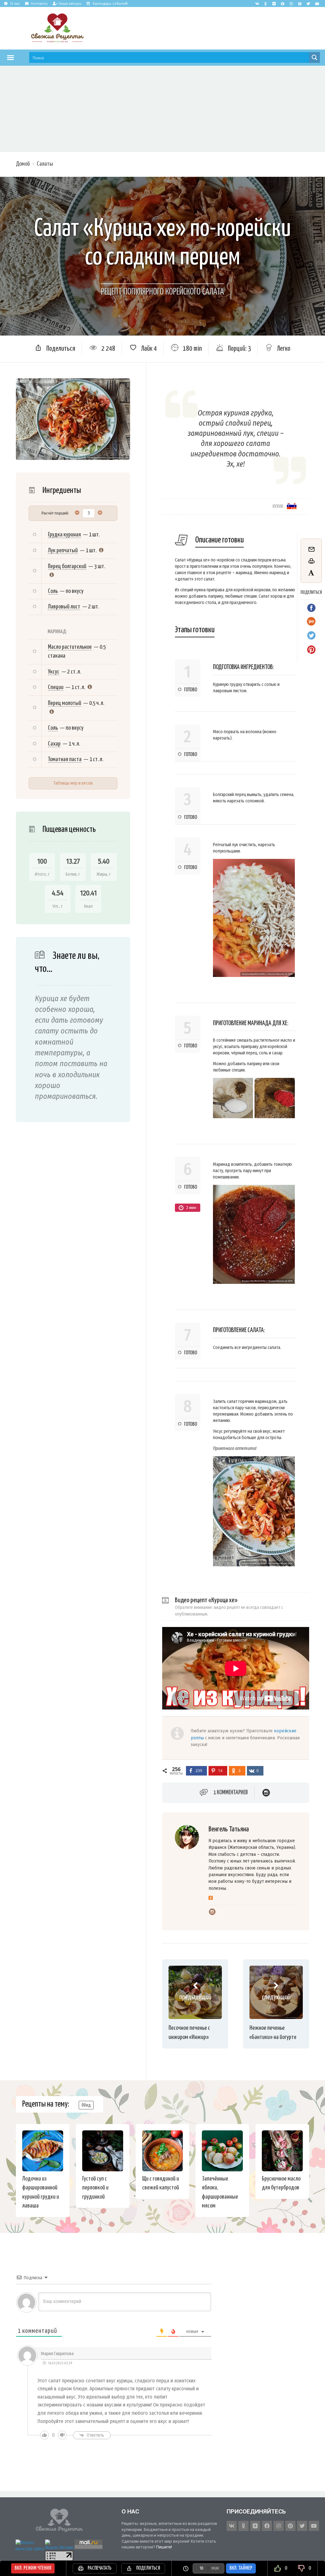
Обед (86, 2105)
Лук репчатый (63, 551)
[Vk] (257, 3)
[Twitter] (308, 3)
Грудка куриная (64, 535)
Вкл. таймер (241, 2568)
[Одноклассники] (211, 1898)
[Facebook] (283, 3)
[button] (10, 57)
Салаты (45, 164)
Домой (23, 164)
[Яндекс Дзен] (274, 3)
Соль (53, 591)
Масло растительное (70, 647)
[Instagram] (291, 3)
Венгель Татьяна (229, 1829)
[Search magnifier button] (315, 57)
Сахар (54, 744)
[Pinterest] (300, 3)
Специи (56, 687)
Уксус (54, 672)
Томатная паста (65, 759)
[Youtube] (317, 3)
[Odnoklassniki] (266, 3)
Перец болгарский (67, 566)
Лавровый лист (64, 607)
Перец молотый (65, 703)
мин (215, 2568)
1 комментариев (231, 1793)
